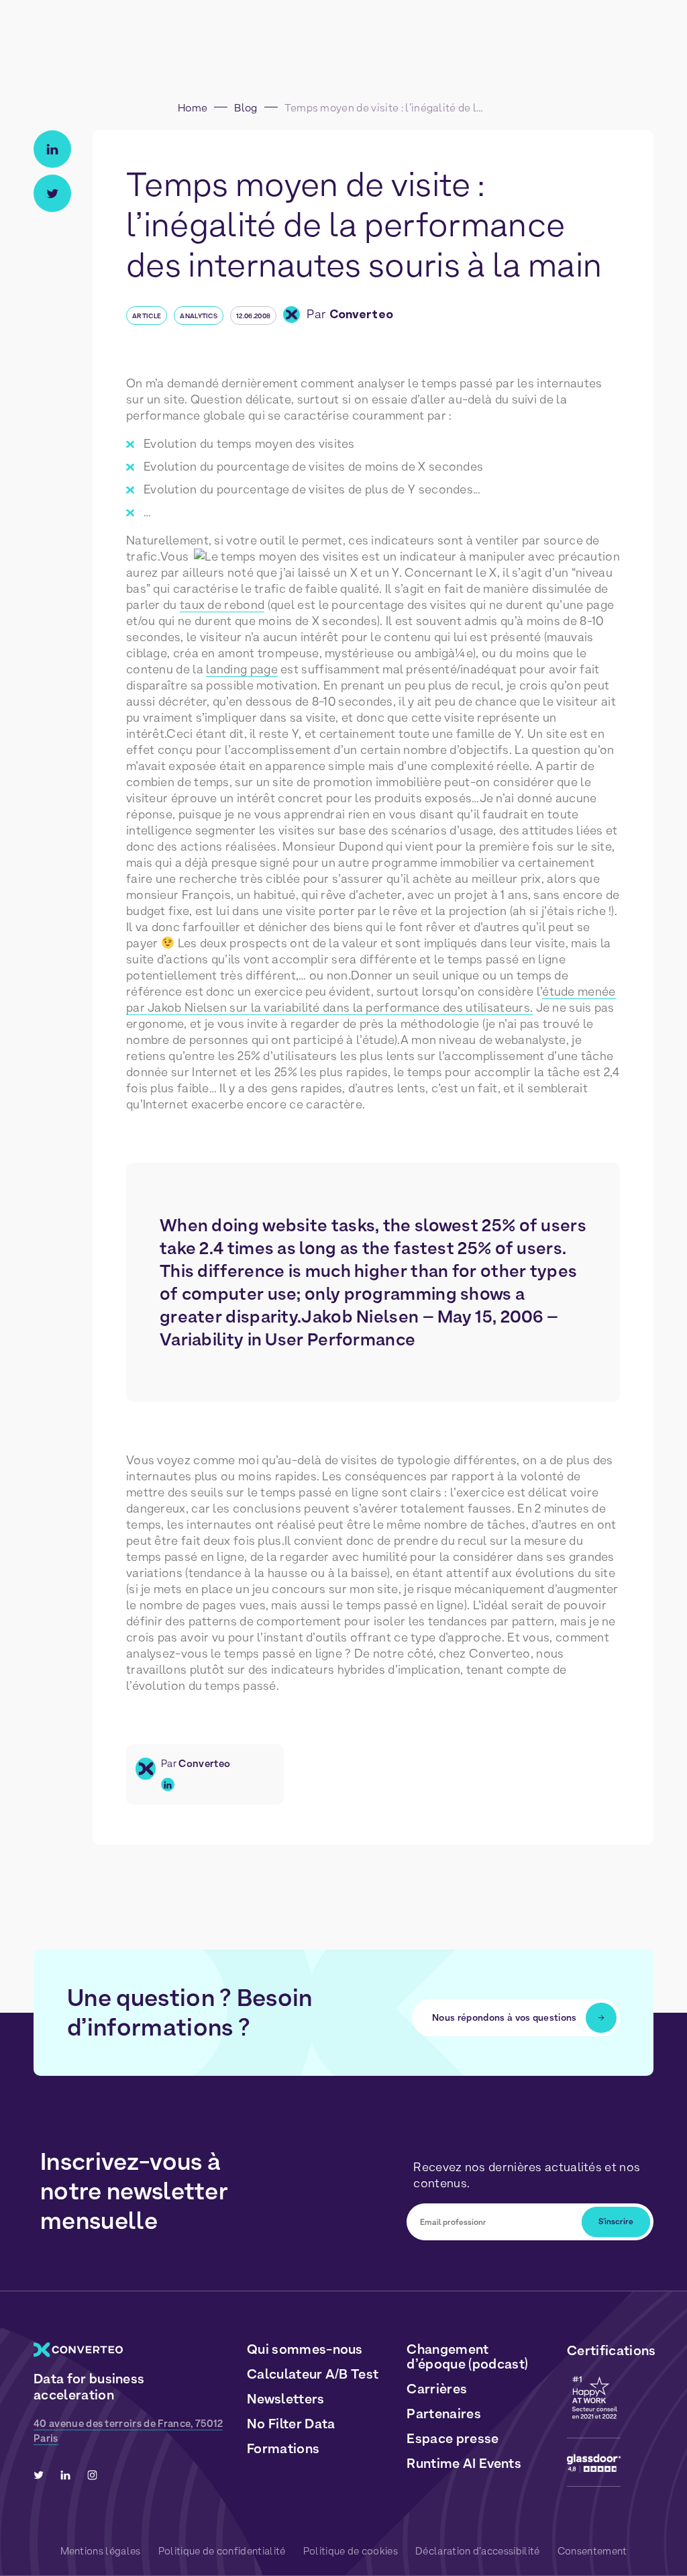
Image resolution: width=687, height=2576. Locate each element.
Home (193, 108)
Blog (246, 108)
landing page (242, 669)
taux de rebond (222, 605)
